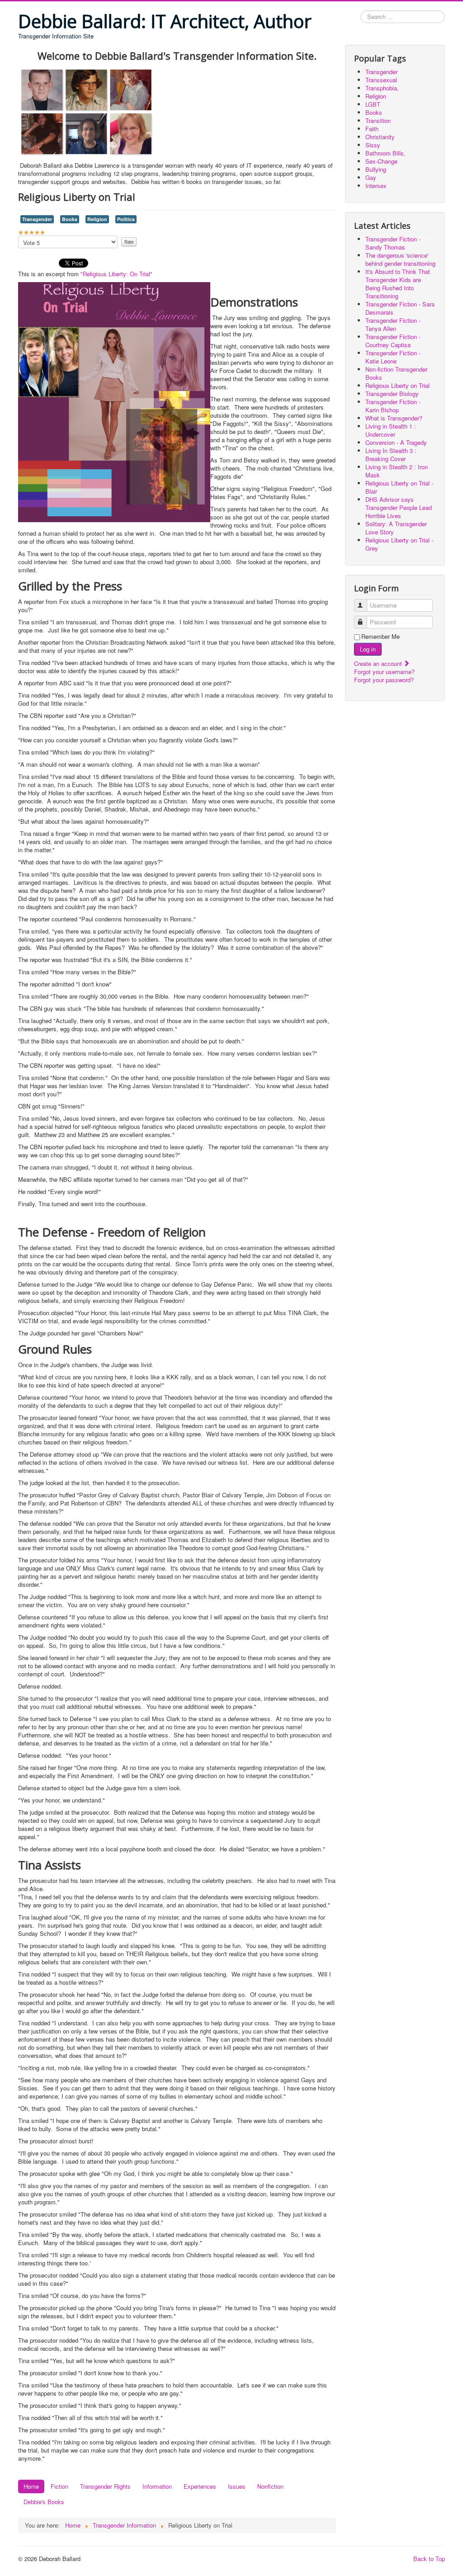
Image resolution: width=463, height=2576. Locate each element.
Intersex (376, 186)
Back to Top (429, 2559)
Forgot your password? (384, 680)
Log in (368, 649)
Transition (378, 120)
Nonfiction (270, 2486)
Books (70, 219)
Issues (237, 2486)
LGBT (373, 104)
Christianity (380, 137)
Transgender (37, 219)
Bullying (376, 169)
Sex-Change (381, 161)
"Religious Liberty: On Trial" (116, 274)
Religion (97, 219)
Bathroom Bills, (385, 153)
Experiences (200, 2486)
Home (31, 2486)
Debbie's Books (44, 2502)
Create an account (379, 663)
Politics (126, 219)
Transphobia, (382, 88)
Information (157, 2486)
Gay (371, 177)
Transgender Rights (105, 2486)
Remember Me (380, 637)
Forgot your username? (384, 672)
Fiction (59, 2486)
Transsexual (381, 80)
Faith (372, 129)
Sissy (373, 145)
